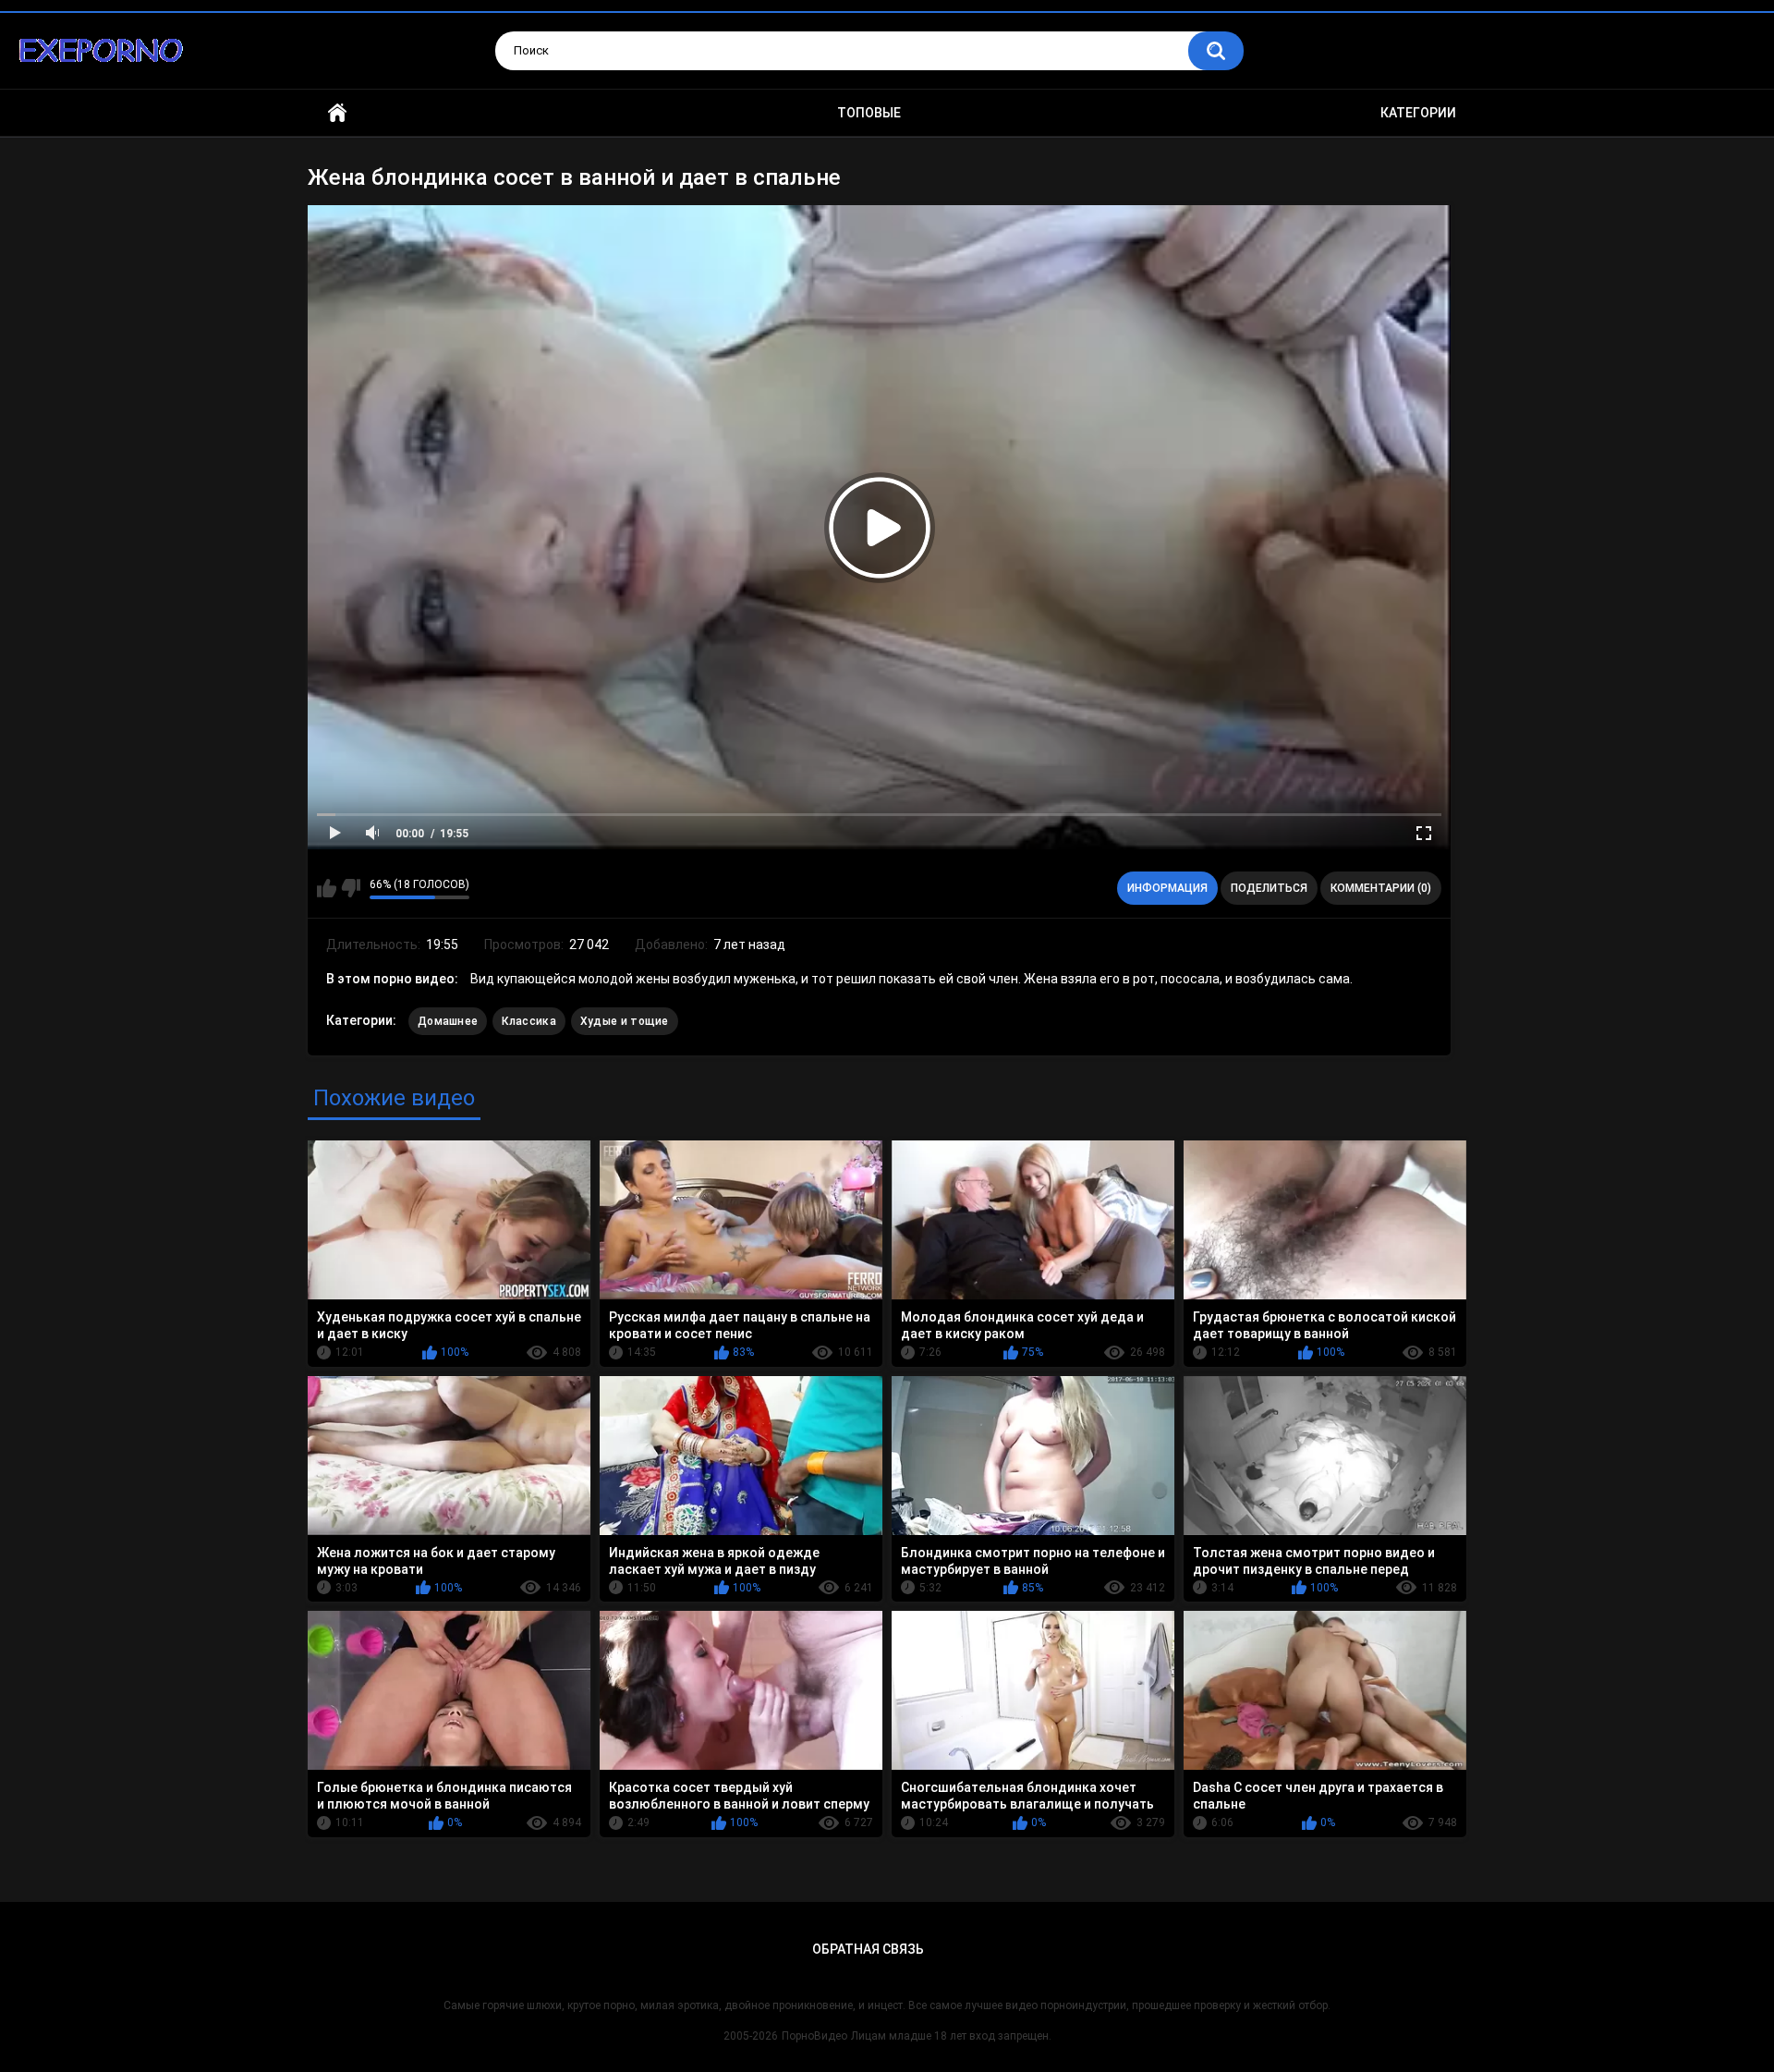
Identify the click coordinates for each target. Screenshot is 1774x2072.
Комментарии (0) (1381, 888)
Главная (337, 113)
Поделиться (1269, 888)
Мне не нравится (351, 888)
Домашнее (448, 1021)
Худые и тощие (625, 1021)
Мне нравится (327, 888)
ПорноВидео (814, 2036)
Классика (529, 1021)
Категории (1418, 113)
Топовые (869, 113)
